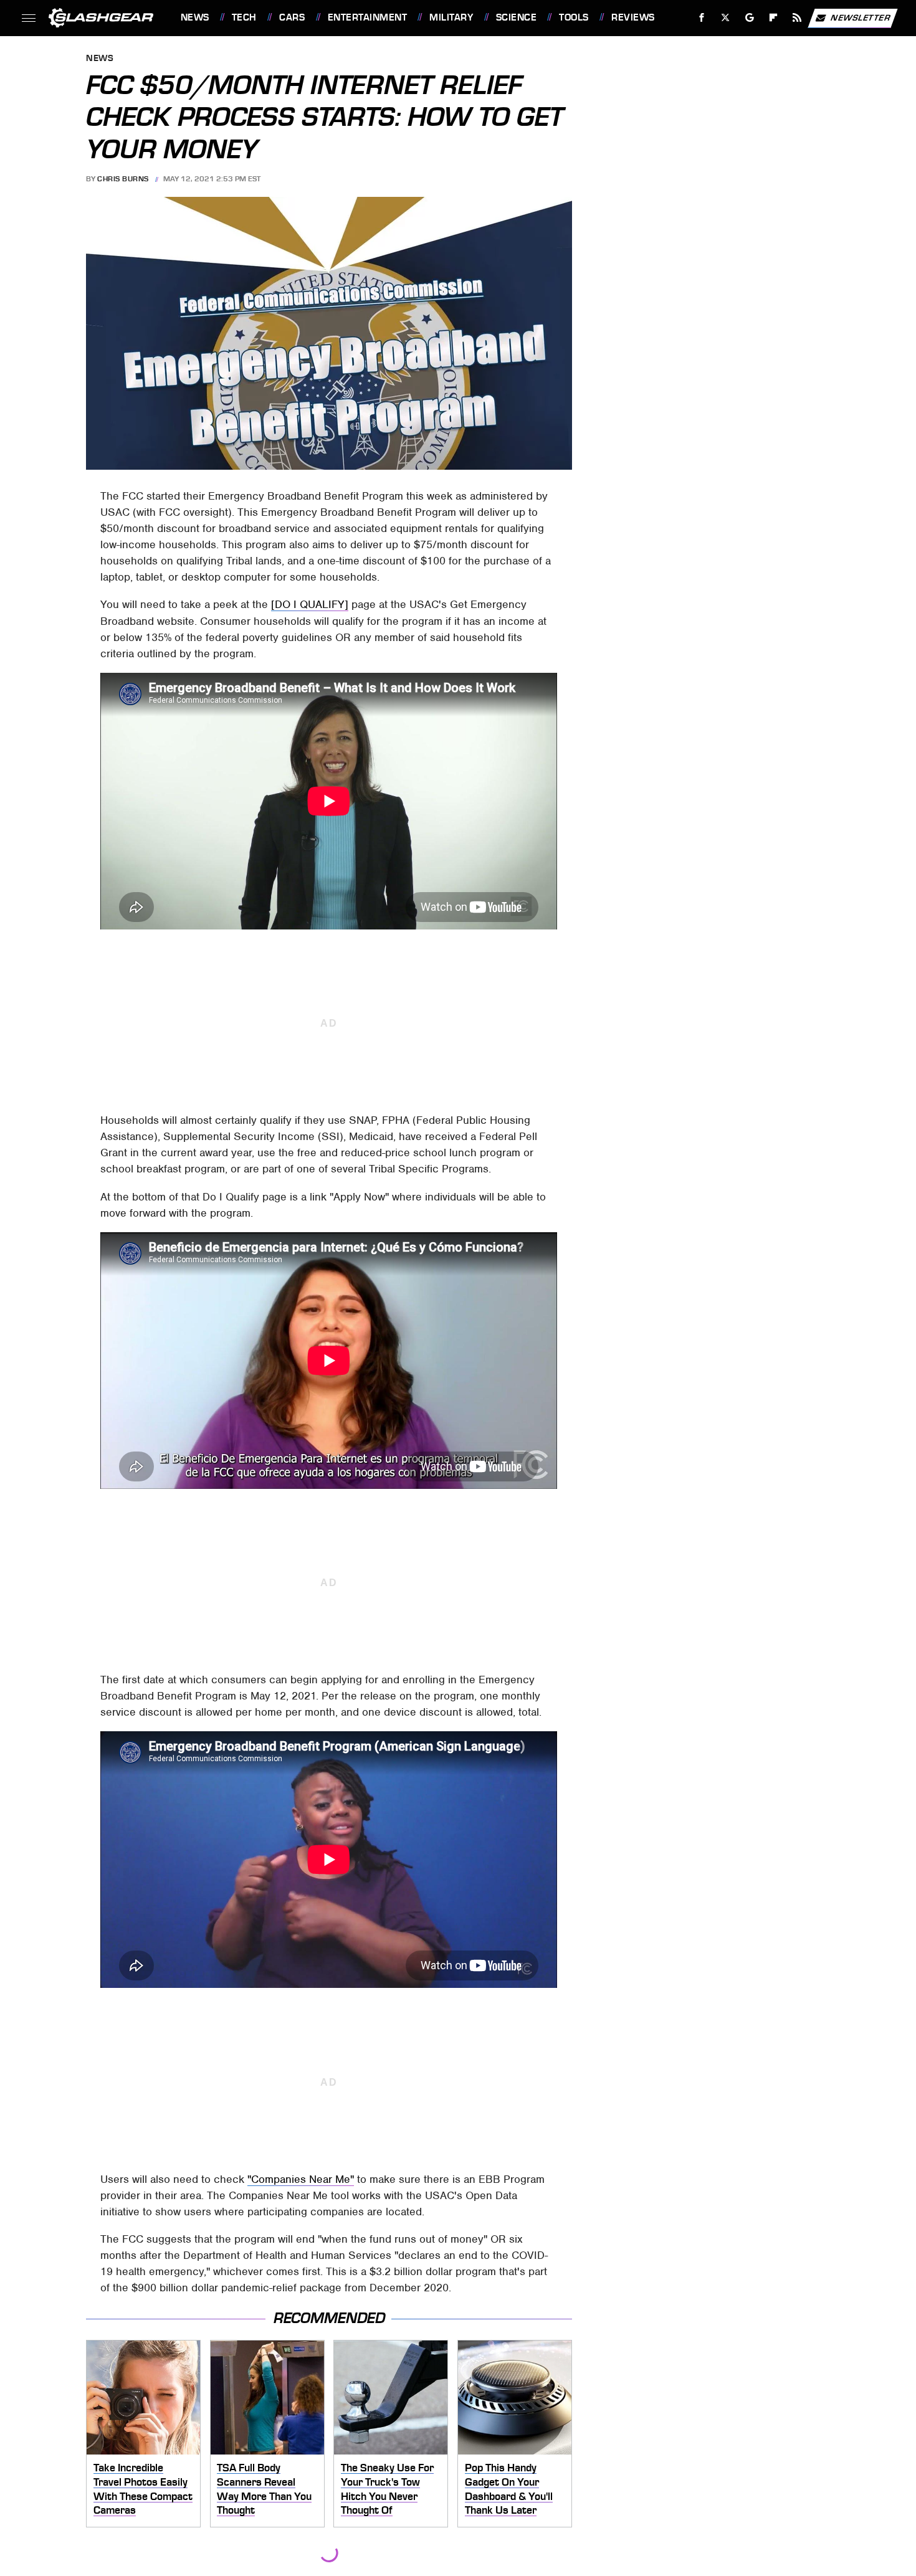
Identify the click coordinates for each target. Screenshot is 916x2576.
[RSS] (797, 18)
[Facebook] (702, 18)
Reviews (633, 17)
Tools (574, 17)
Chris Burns (123, 179)
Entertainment (367, 17)
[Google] (749, 18)
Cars (292, 17)
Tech (244, 17)
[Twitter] (725, 18)
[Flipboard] (774, 18)
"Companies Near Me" (301, 2179)
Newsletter (861, 17)
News (195, 17)
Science (516, 17)
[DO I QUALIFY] (310, 604)
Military (451, 17)
